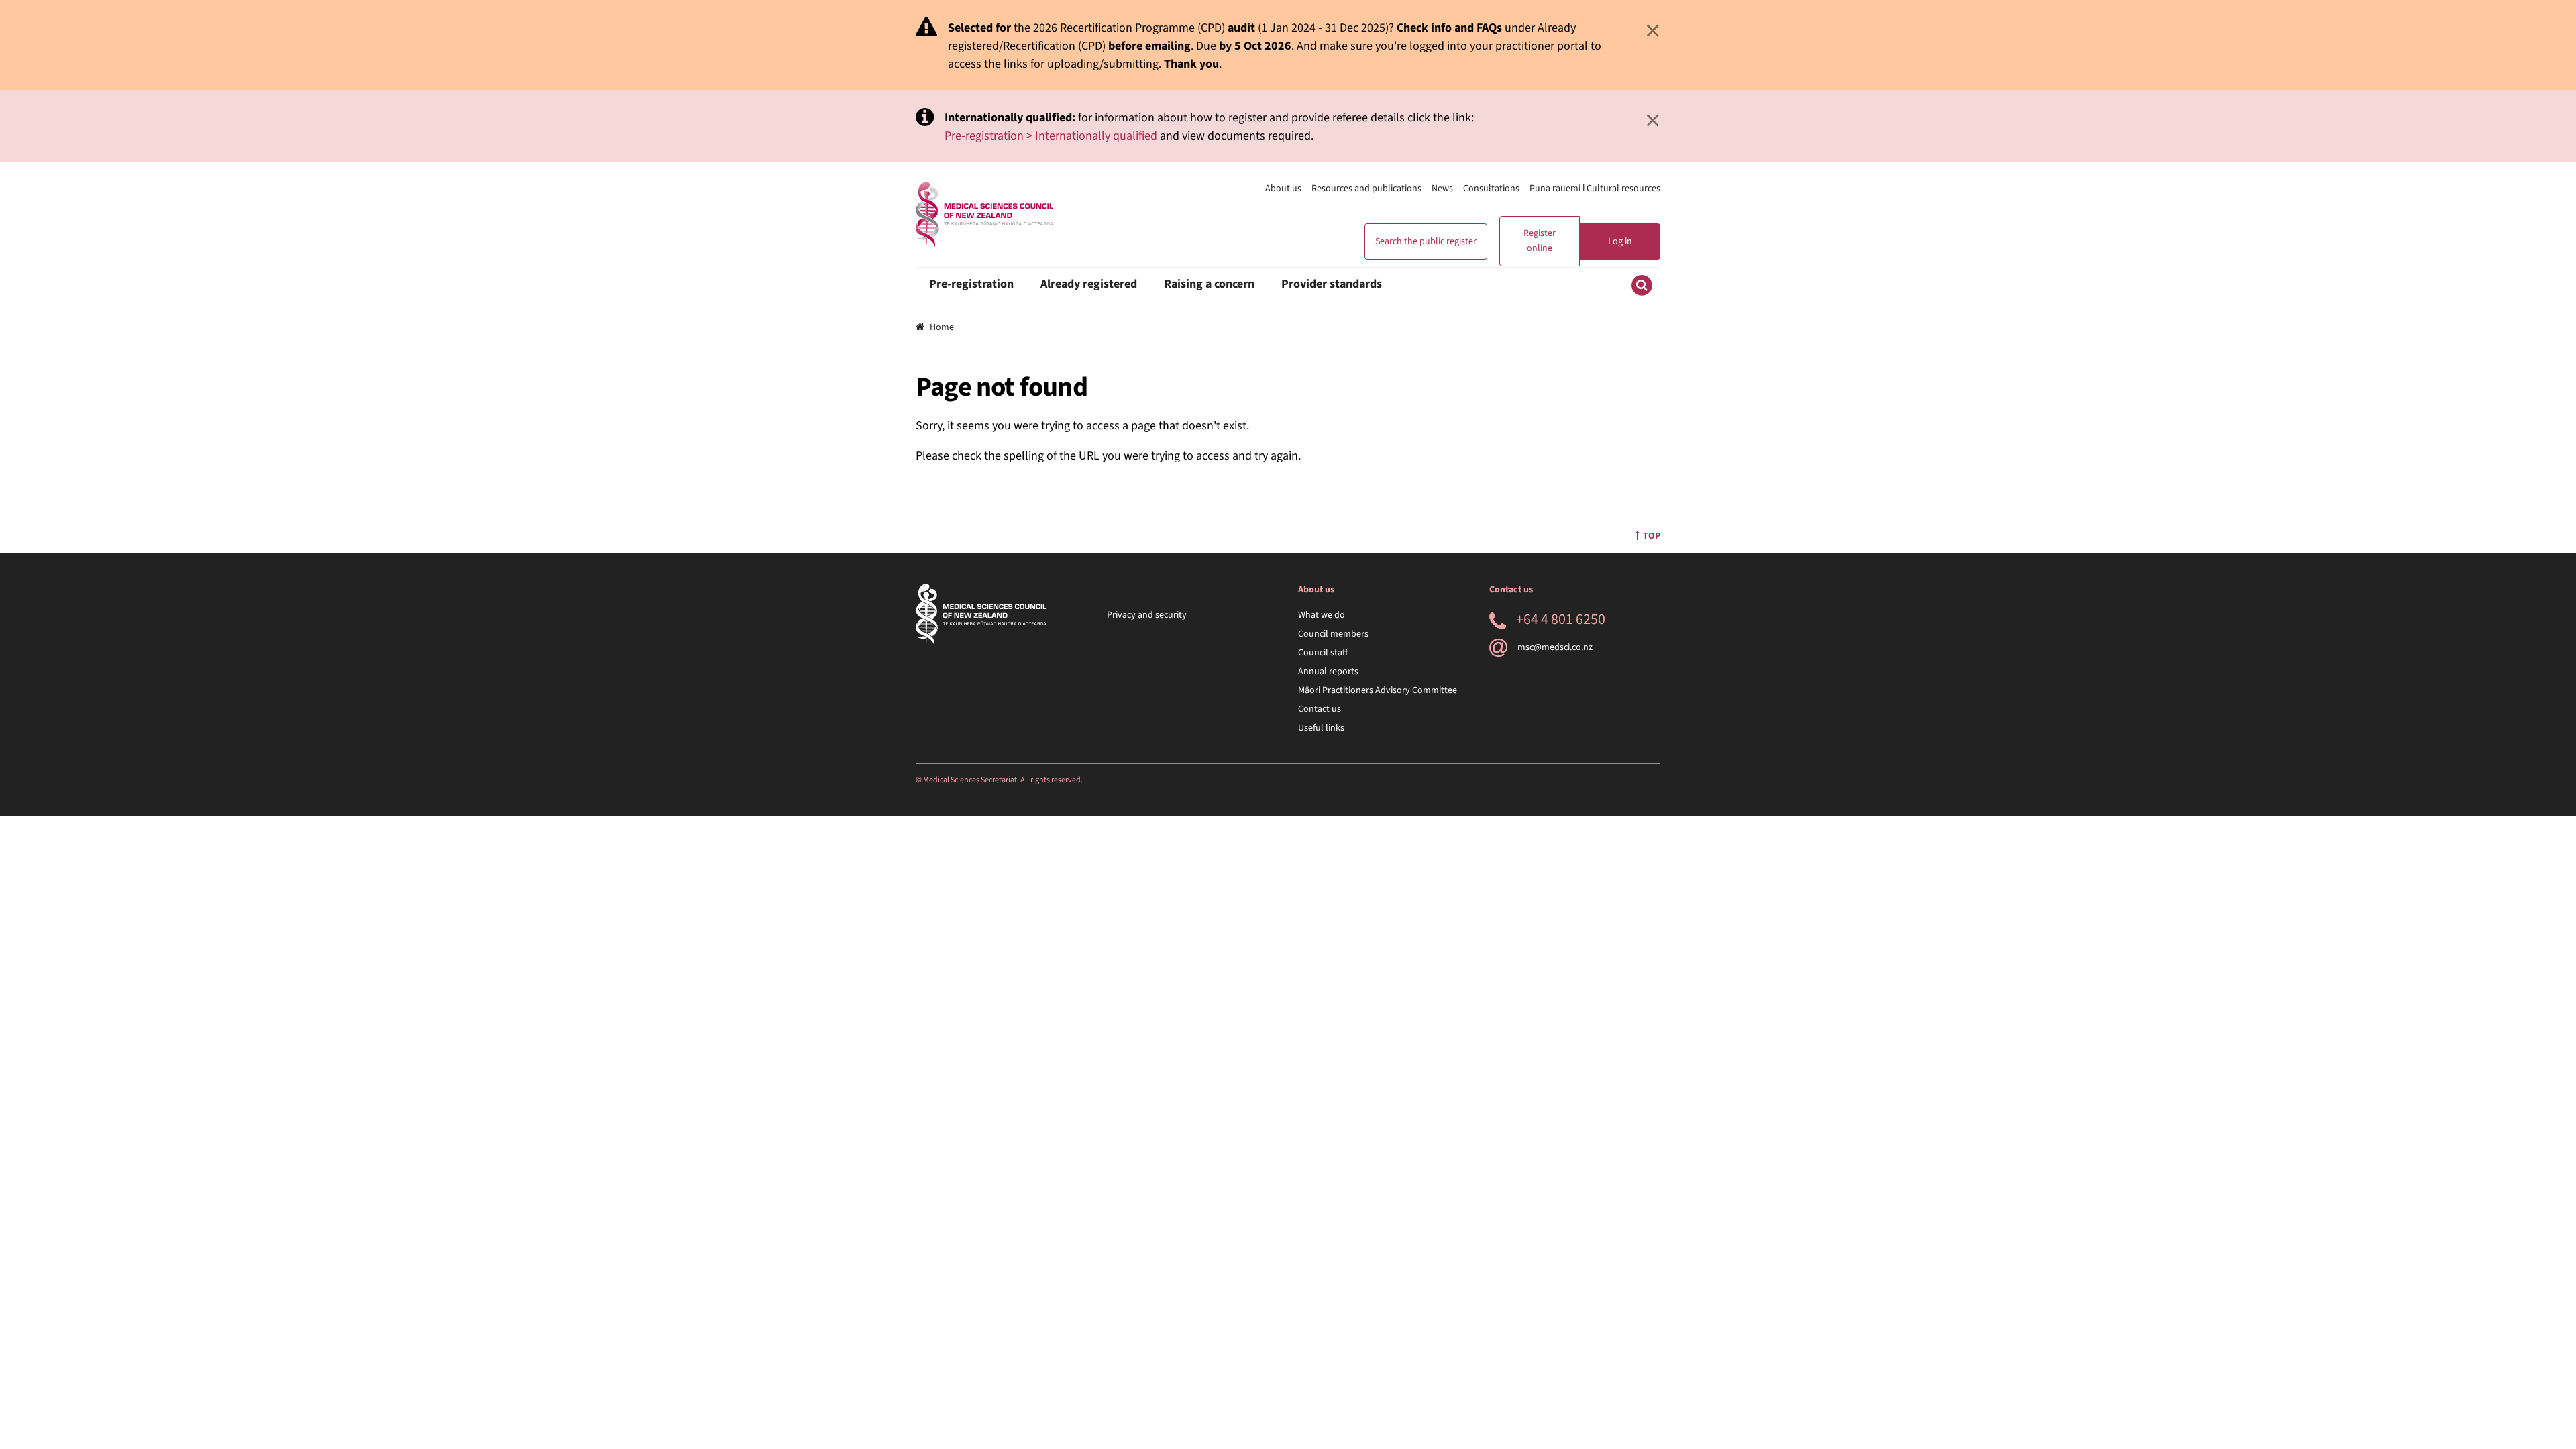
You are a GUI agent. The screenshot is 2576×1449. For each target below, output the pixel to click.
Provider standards (1332, 284)
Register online (1540, 241)
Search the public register (1426, 241)
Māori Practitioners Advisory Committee (1378, 690)
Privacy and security (1147, 615)
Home (942, 327)
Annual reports (1328, 672)
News (1442, 189)
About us (1283, 189)
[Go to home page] (984, 214)
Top (1652, 536)
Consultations (1491, 189)
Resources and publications (1366, 189)
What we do (1322, 615)
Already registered (1089, 284)
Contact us (1320, 709)
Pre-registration (971, 284)
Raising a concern (1209, 284)
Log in (1620, 241)
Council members (1333, 634)
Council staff (1323, 653)
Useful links (1321, 728)
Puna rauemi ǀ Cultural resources (1595, 189)
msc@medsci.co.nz (1555, 647)
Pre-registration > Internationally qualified (1051, 136)
